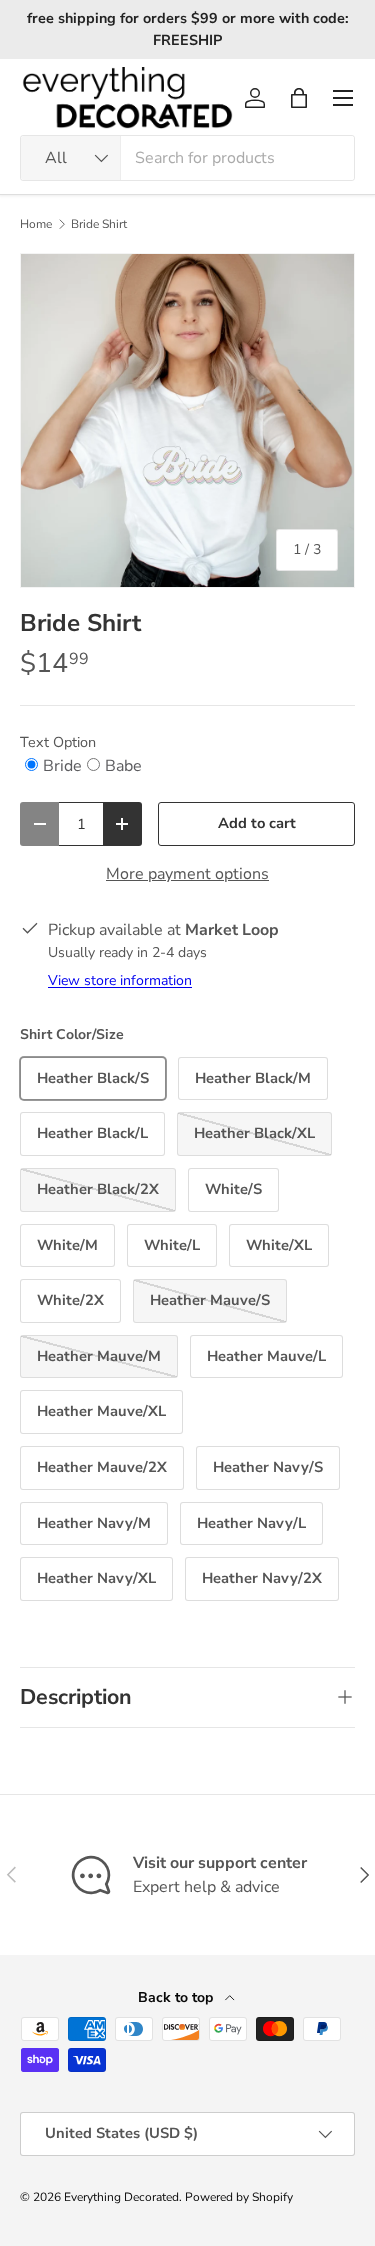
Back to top (177, 1997)
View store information (120, 980)
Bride (62, 766)
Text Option (58, 742)
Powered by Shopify (239, 2197)
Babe (123, 766)
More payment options (187, 874)
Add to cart (257, 823)
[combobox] (187, 158)
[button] (299, 98)
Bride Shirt (99, 224)
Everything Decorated (121, 2197)
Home (36, 224)
